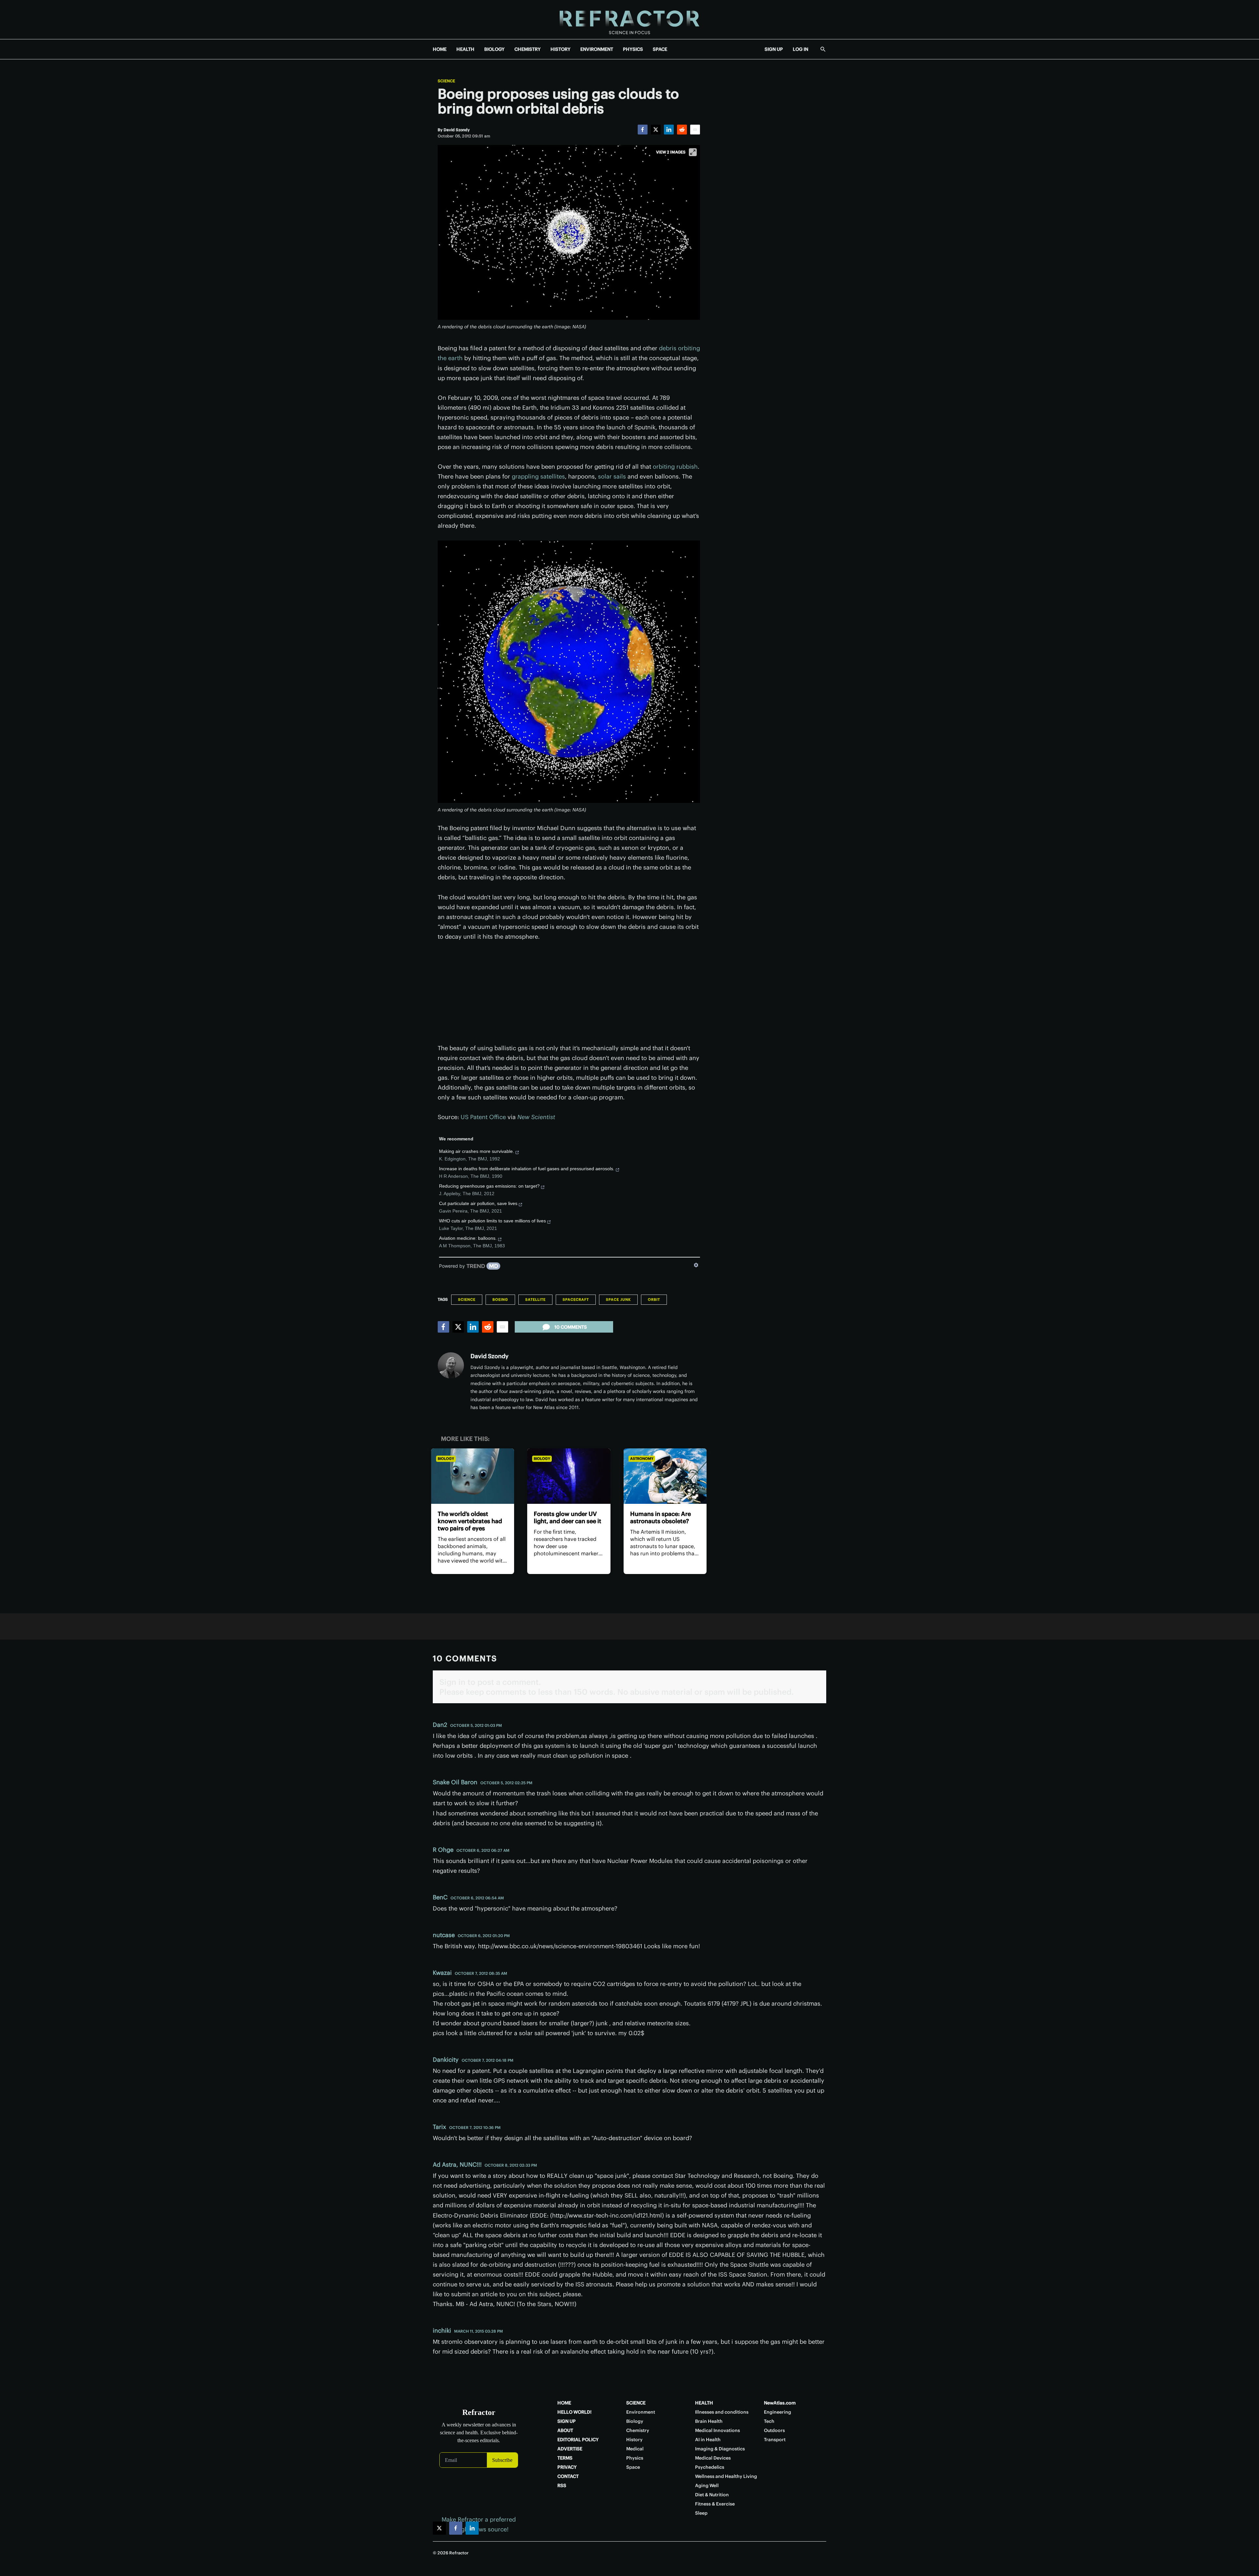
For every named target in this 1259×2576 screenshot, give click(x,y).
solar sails (612, 476)
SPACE (660, 49)
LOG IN (800, 49)
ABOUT (565, 2430)
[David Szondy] (451, 1365)
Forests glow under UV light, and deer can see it (568, 1517)
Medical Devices (713, 2458)
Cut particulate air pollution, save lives (478, 1203)
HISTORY (560, 49)
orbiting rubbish (675, 467)
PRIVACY (567, 2467)
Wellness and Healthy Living (726, 2476)
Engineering (778, 2412)
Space (633, 2467)
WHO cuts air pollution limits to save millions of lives (492, 1221)
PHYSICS (633, 49)
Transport (775, 2440)
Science (446, 81)
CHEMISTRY (528, 49)
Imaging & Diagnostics (720, 2449)
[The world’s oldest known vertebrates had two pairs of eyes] (473, 1476)
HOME (440, 49)
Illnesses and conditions (722, 2412)
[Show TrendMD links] (696, 1265)
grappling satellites (538, 476)
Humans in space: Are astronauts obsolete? (660, 1517)
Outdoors (774, 2430)
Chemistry (638, 2430)
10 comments (571, 1327)
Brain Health (709, 2421)
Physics (635, 2458)
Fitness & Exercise (715, 2504)
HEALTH (465, 49)
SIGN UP (774, 49)
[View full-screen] (693, 152)
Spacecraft (576, 1299)
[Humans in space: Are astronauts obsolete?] (665, 1476)
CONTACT (568, 2476)
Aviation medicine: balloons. (468, 1238)
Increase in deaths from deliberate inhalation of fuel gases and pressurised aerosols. (527, 1169)
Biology (446, 1459)
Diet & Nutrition (712, 2495)
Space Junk (618, 1299)
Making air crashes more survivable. (477, 1151)
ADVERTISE (570, 2449)
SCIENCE (636, 2403)
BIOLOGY (494, 49)
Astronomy (642, 1459)
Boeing (500, 1299)
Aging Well (707, 2485)
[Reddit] (682, 130)
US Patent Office (483, 1117)
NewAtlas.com (780, 2403)
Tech (769, 2421)
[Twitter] (656, 130)
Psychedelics (710, 2467)
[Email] (695, 130)
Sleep (701, 2513)
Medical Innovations (718, 2430)
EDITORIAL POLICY (578, 2440)
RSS (562, 2485)
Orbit (654, 1299)
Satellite (535, 1299)
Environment (641, 2412)
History (634, 2440)
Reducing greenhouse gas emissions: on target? (489, 1186)
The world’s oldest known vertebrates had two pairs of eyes (470, 1521)
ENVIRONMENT (597, 49)
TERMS (565, 2458)
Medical (635, 2449)
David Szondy (490, 1356)
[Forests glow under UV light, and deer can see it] (569, 1476)
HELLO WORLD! (574, 2412)
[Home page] (629, 20)
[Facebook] (643, 130)
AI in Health (708, 2440)
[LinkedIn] (669, 130)
